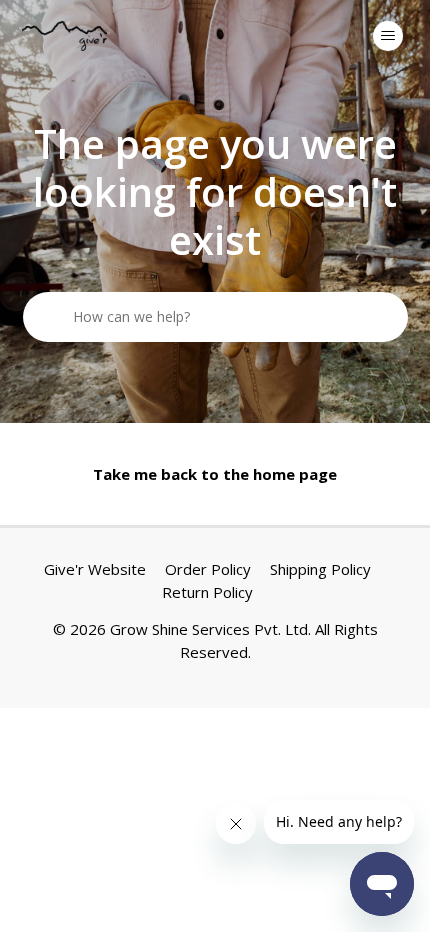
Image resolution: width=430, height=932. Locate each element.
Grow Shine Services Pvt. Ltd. (210, 629)
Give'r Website (95, 569)
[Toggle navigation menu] (388, 36)
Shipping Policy (320, 569)
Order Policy (208, 569)
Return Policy (207, 592)
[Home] (65, 36)
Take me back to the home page (215, 474)
